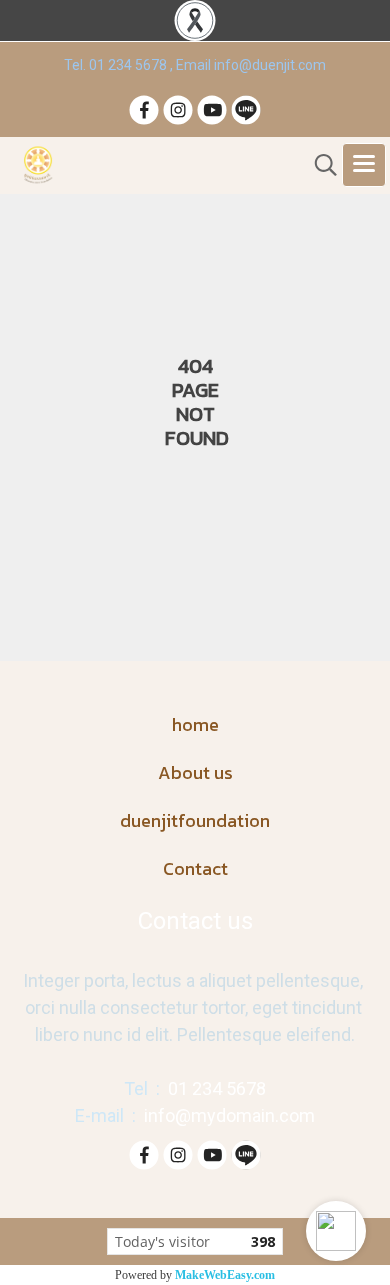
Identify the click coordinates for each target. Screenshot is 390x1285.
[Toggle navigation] (364, 165)
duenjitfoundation (195, 820)
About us (195, 772)
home (195, 724)
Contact (195, 868)
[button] (336, 1231)
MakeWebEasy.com (225, 1275)
